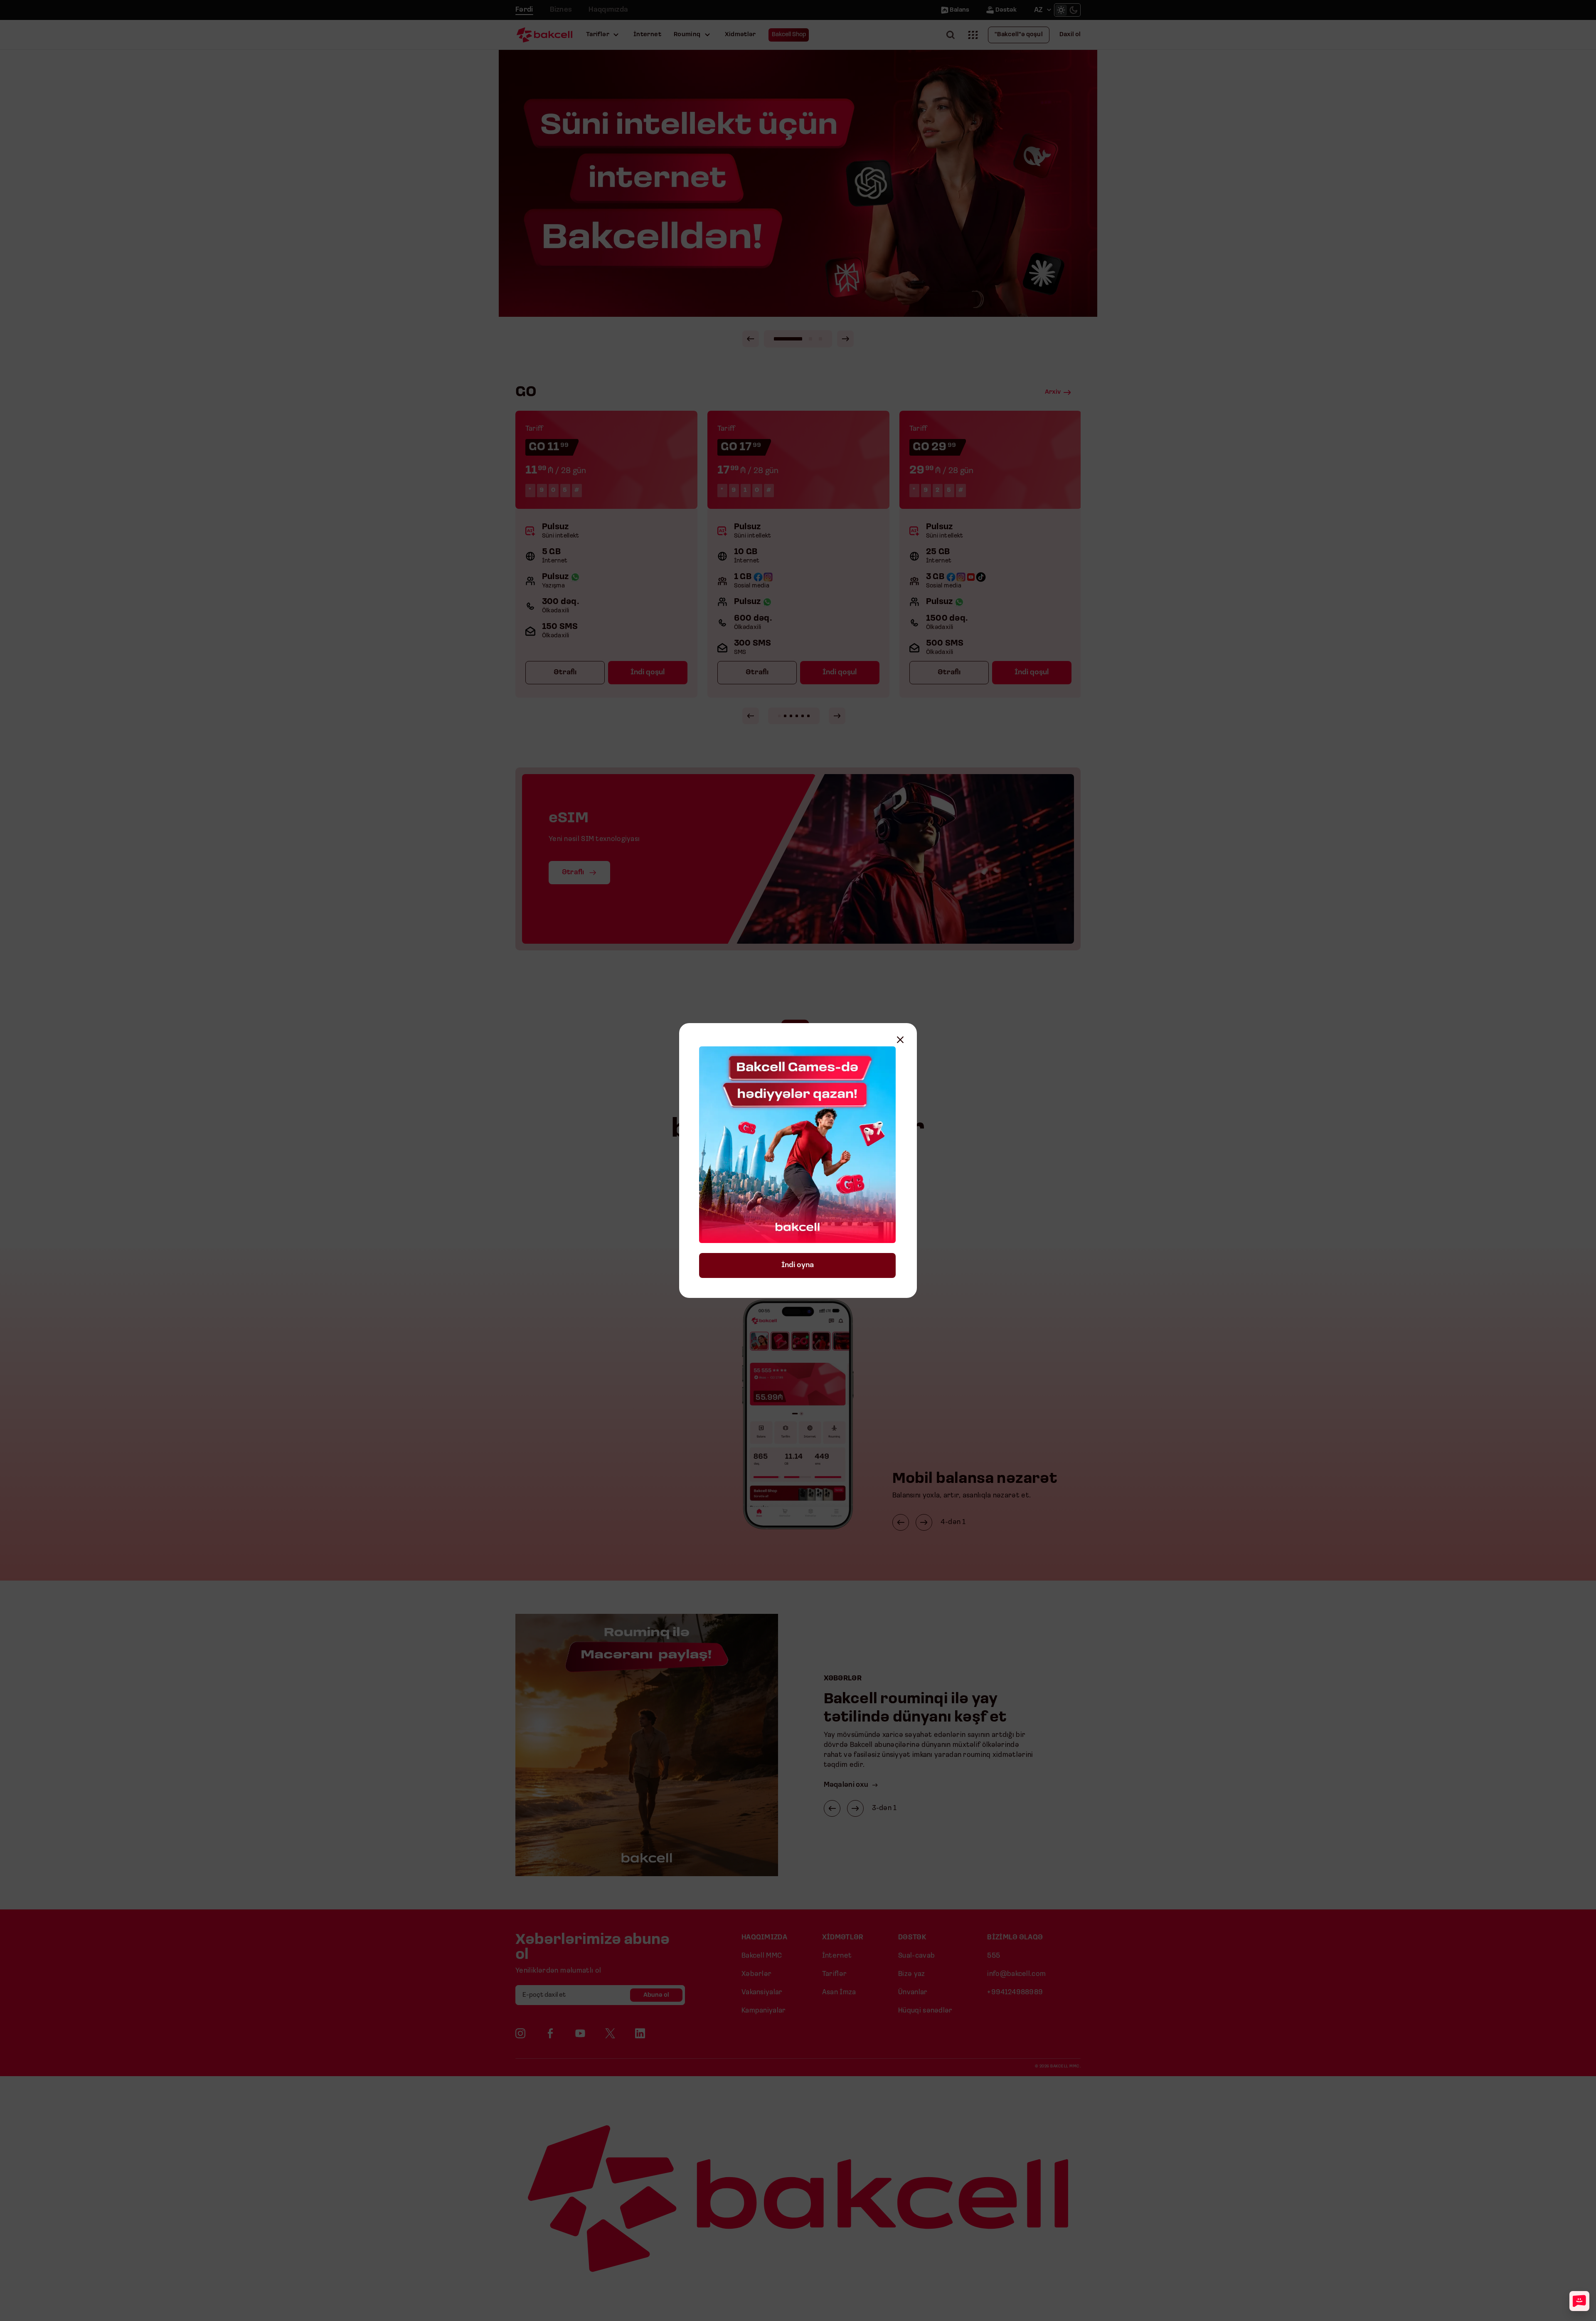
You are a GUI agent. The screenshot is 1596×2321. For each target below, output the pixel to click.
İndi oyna (798, 1265)
